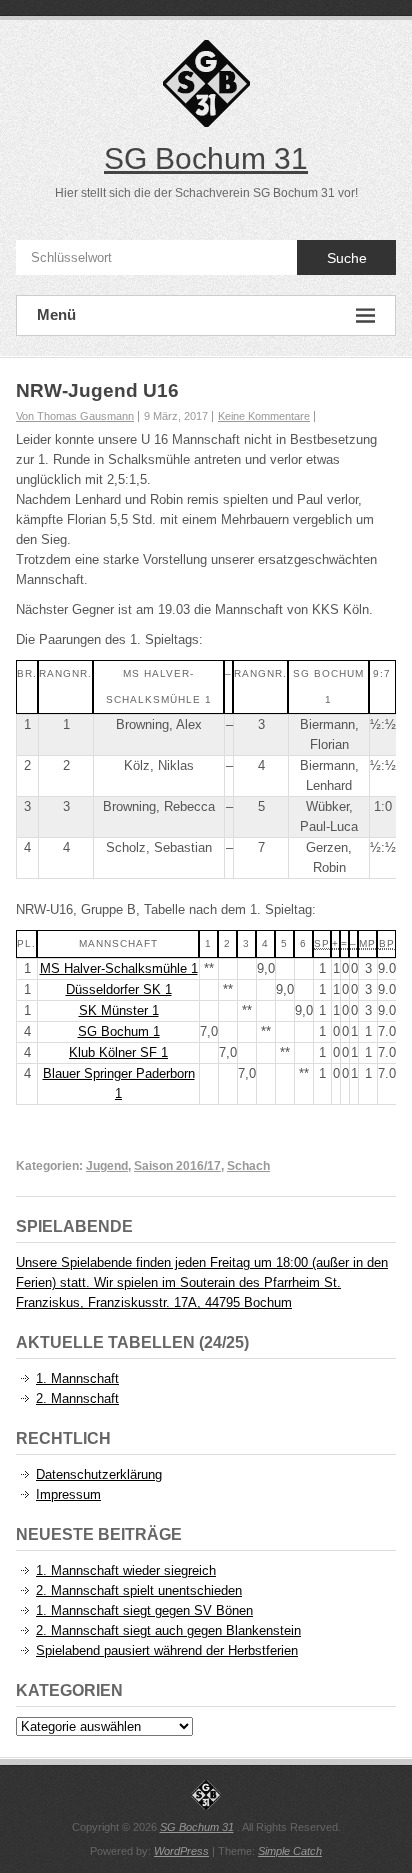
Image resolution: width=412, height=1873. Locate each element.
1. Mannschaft (77, 1378)
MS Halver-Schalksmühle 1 (119, 968)
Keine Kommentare (264, 416)
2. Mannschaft (77, 1398)
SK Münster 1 (119, 1010)
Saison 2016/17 (177, 1166)
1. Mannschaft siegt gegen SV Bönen (144, 1610)
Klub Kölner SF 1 (118, 1052)
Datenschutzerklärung (99, 1474)
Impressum (68, 1494)
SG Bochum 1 (119, 1031)
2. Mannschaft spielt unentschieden (139, 1590)
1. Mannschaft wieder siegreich (126, 1570)
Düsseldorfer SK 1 (119, 989)
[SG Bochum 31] (206, 1795)
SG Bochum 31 (206, 158)
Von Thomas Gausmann (75, 416)
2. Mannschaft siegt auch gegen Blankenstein (168, 1630)
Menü (56, 314)
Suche (347, 258)
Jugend (107, 1166)
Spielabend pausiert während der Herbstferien (167, 1650)
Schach (248, 1166)
